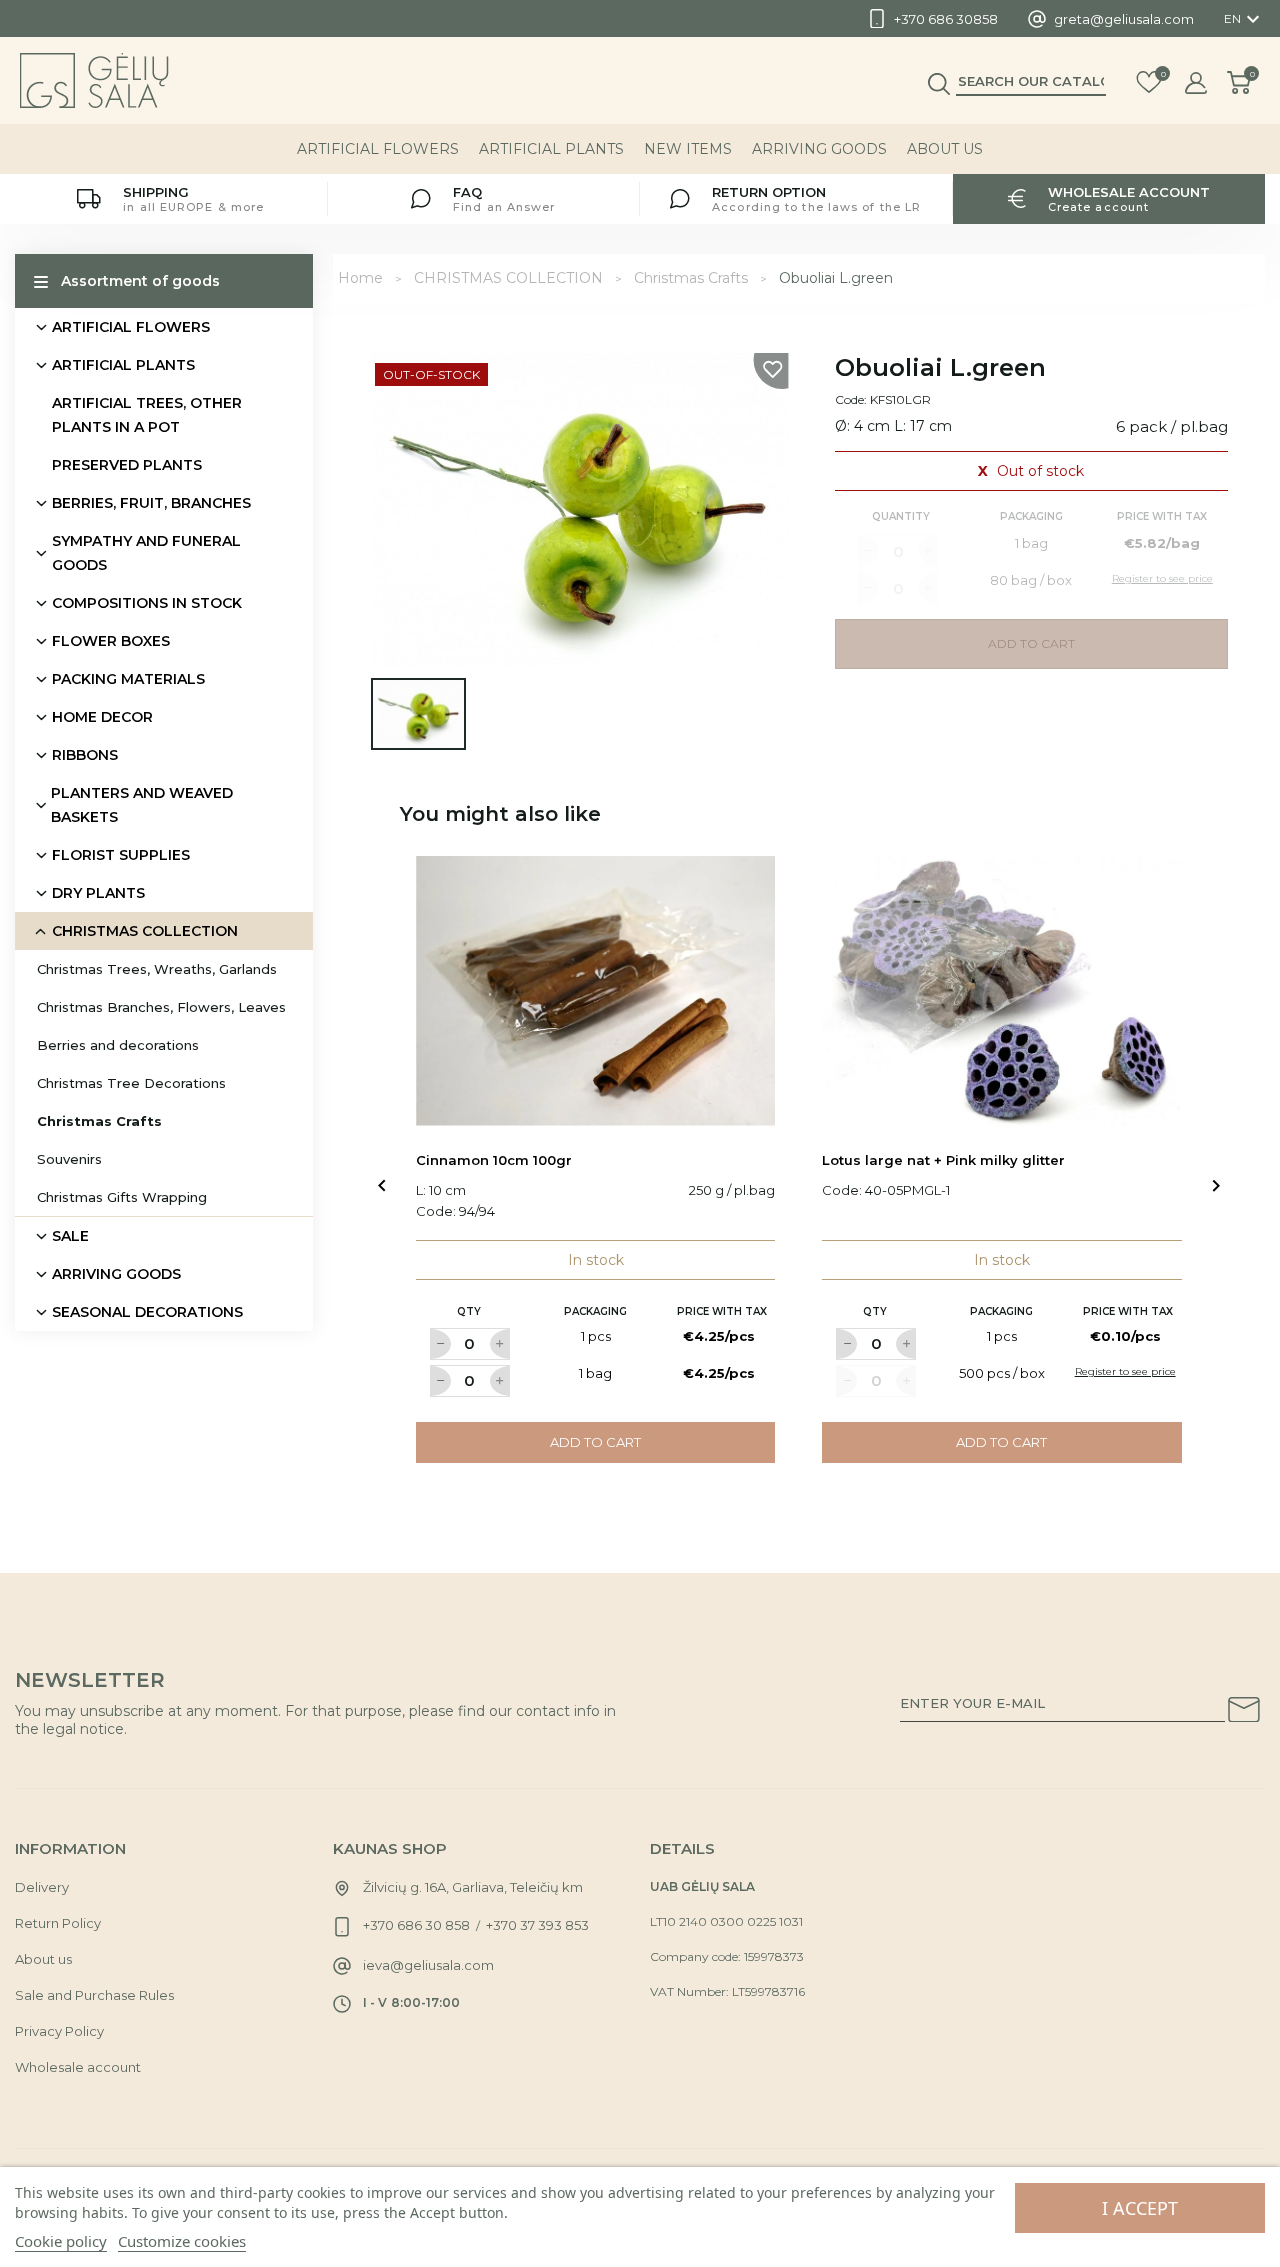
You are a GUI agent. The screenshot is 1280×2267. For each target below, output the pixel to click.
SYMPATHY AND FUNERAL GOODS (146, 553)
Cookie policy (61, 2241)
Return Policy (58, 1923)
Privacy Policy (59, 2031)
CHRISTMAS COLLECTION (145, 931)
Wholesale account (78, 2067)
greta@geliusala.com (1124, 19)
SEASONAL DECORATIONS (147, 1312)
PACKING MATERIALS (128, 679)
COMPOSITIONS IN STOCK (147, 603)
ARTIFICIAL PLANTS (551, 149)
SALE (70, 1236)
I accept (1140, 2208)
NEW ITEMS (688, 149)
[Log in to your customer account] (1196, 83)
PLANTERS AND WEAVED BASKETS (142, 805)
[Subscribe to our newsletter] (1244, 1713)
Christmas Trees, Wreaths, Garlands (157, 969)
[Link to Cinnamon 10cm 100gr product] (596, 991)
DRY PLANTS (98, 893)
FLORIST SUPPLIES (121, 855)
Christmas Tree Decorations (131, 1083)
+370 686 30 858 (416, 1925)
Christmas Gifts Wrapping (122, 1197)
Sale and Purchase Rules (94, 1995)
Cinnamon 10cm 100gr (494, 1160)
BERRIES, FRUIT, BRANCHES (151, 503)
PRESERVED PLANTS (127, 465)
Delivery (42, 1887)
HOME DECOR (102, 717)
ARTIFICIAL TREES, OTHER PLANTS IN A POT (147, 415)
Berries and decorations (118, 1045)
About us (945, 149)
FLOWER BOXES (111, 641)
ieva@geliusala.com (428, 1965)
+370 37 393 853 (537, 1925)
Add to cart (595, 1442)
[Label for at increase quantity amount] (500, 1344)
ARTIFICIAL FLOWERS (378, 149)
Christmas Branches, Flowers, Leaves (161, 1007)
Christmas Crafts (99, 1121)
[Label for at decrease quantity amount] (440, 1344)
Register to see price (1125, 1371)
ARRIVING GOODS (819, 149)
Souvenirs (69, 1159)
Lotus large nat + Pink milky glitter (943, 1160)
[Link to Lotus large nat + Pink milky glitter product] (1002, 991)
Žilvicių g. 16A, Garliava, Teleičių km (473, 1887)
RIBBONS (85, 755)
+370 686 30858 (946, 19)
